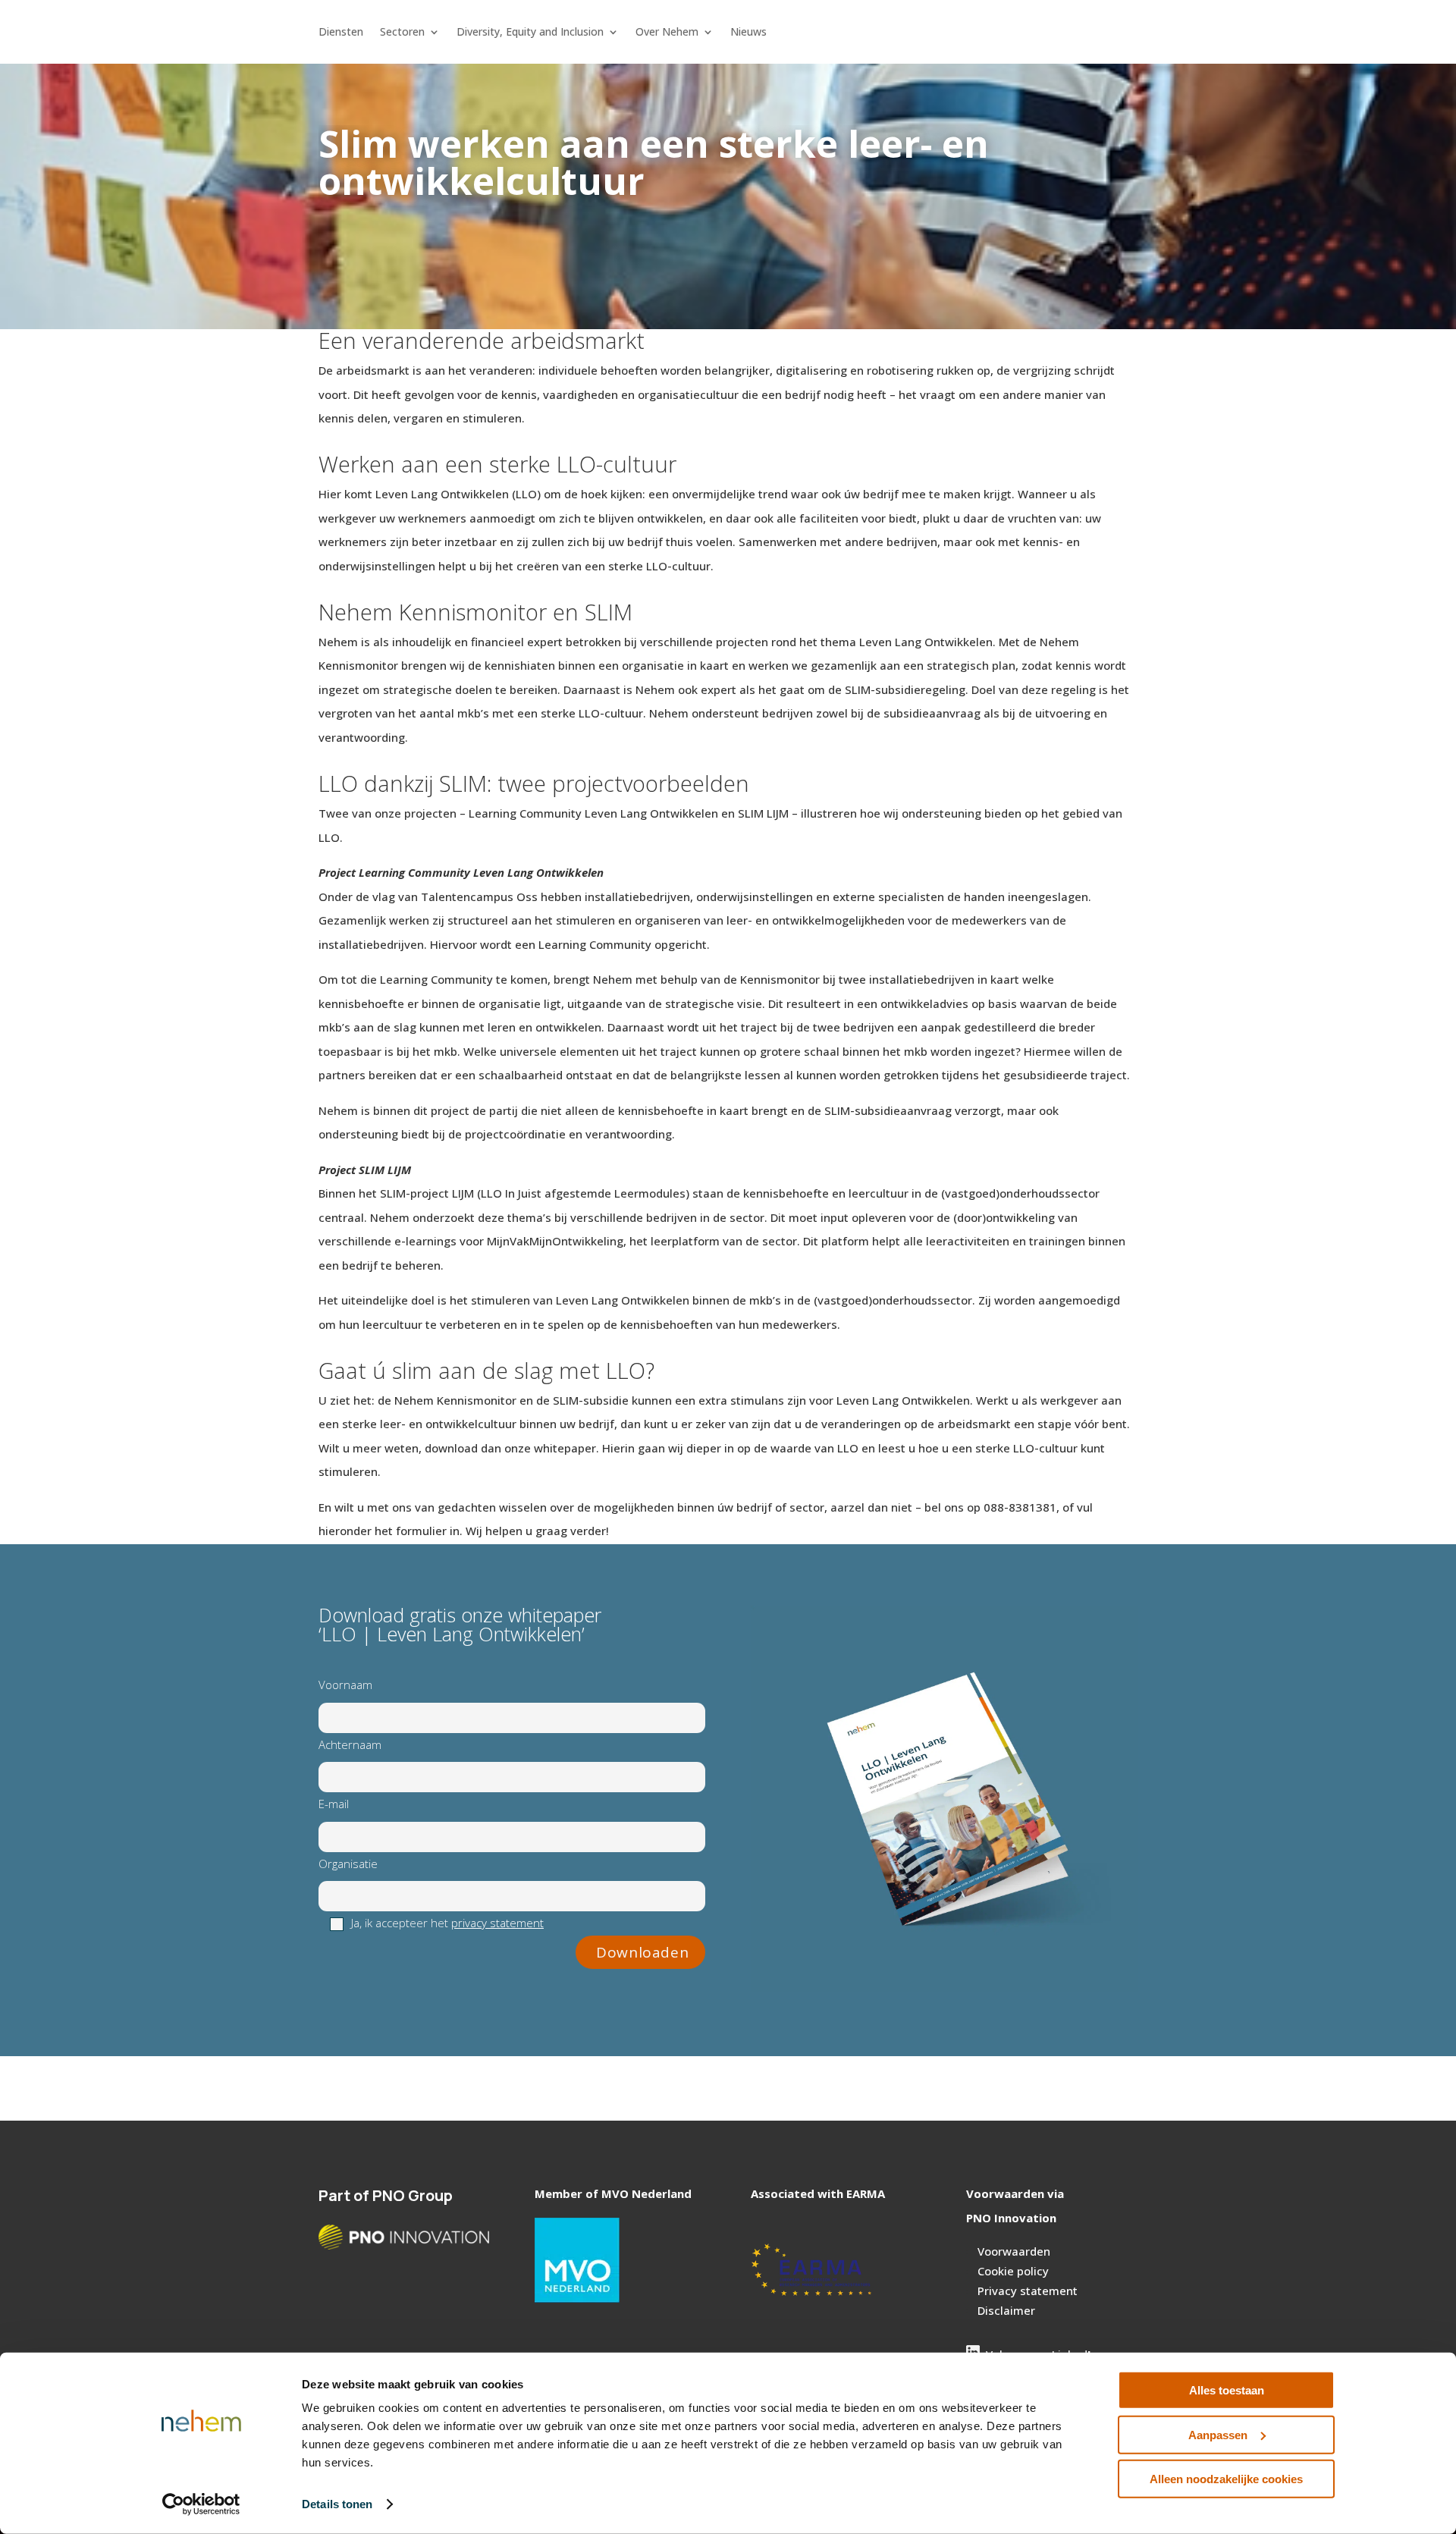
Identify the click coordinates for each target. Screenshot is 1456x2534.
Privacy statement (1028, 2291)
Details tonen (337, 2504)
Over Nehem (667, 33)
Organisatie (348, 1864)
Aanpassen (1218, 2434)
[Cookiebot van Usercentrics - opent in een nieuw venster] (201, 2504)
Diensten (341, 33)
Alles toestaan (1227, 2390)
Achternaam (350, 1744)
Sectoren (402, 33)
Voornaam (345, 1685)
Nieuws (748, 33)
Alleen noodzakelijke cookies (1226, 2479)
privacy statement (497, 1923)
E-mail (334, 1804)
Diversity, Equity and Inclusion (530, 33)
